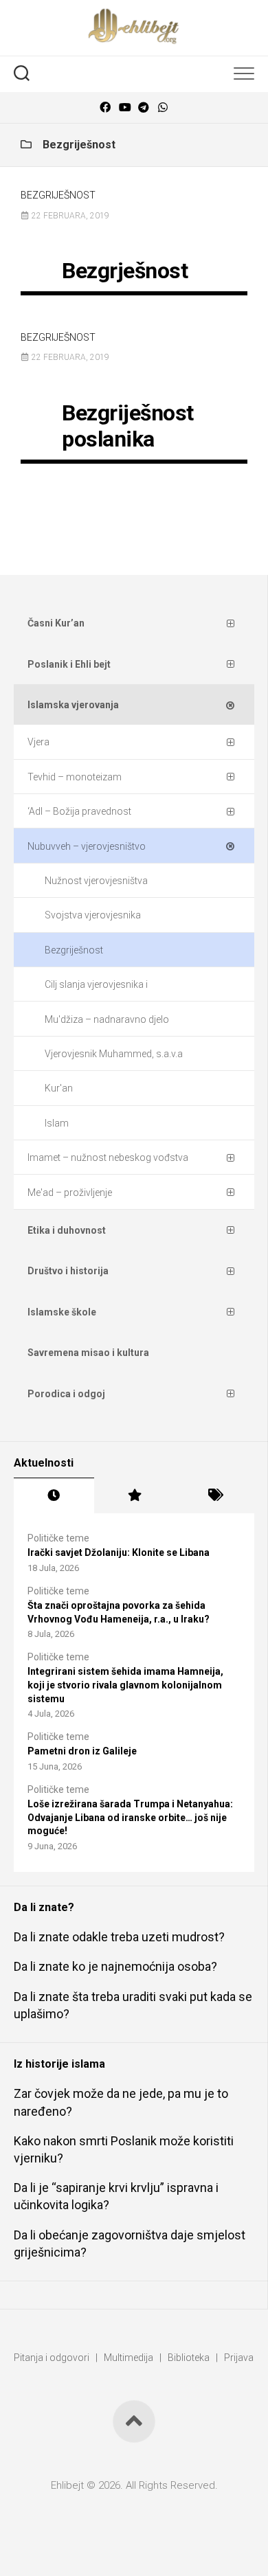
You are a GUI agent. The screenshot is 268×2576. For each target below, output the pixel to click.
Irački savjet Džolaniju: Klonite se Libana (119, 1552)
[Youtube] (124, 108)
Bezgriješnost (58, 195)
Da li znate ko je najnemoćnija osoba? (115, 1966)
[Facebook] (105, 108)
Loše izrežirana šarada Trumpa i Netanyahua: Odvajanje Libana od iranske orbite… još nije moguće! (130, 1817)
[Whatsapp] (163, 108)
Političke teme (58, 1538)
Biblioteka (189, 2358)
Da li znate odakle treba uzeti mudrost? (119, 1937)
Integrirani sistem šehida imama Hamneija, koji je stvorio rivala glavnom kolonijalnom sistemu (125, 1685)
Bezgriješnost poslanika (128, 426)
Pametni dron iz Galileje (82, 1751)
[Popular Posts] (134, 1495)
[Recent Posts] (54, 1495)
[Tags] (214, 1495)
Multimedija (129, 2358)
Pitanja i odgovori (52, 2358)
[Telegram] (144, 108)
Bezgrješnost (125, 271)
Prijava (239, 2358)
